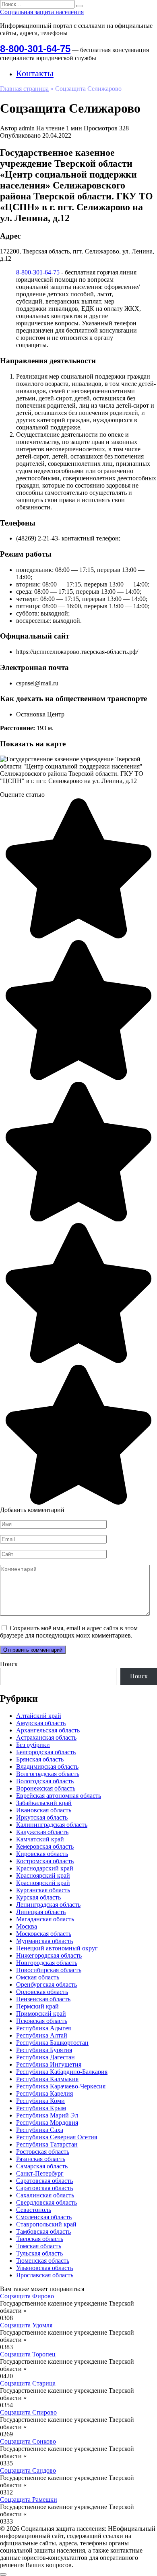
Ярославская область (45, 2275)
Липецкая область (41, 1912)
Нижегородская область (49, 1955)
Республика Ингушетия (49, 2064)
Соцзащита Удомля (26, 2325)
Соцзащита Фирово (27, 2296)
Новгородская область (47, 1963)
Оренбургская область (46, 1984)
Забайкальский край (44, 1803)
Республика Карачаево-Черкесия (61, 2086)
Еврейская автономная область (59, 1796)
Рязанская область (41, 2159)
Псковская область (42, 2021)
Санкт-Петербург (40, 2173)
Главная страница (24, 89)
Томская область (39, 2246)
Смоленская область (44, 2217)
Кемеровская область (45, 1846)
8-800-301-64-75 (35, 49)
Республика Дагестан (45, 2057)
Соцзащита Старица (28, 2383)
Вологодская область (45, 1781)
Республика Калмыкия (47, 2079)
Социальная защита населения (42, 12)
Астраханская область (46, 1737)
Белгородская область (46, 1752)
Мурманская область (44, 1941)
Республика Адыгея (43, 2028)
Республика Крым (41, 2108)
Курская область (38, 1897)
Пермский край (37, 2006)
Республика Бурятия (44, 2050)
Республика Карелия (44, 2093)
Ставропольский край (46, 2224)
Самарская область (42, 2166)
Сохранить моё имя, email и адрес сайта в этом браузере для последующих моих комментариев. (69, 1632)
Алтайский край (39, 1716)
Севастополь (34, 2210)
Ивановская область (44, 1810)
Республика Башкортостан (52, 2043)
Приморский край (41, 2014)
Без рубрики (33, 1745)
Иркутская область (42, 1817)
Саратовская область (44, 2181)
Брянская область (40, 1759)
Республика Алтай (42, 2035)
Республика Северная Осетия (57, 2137)
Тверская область (40, 2239)
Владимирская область (47, 1767)
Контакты (35, 73)
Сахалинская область (45, 2195)
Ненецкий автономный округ (57, 1948)
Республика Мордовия (47, 2123)
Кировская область (42, 1854)
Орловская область (42, 1992)
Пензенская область (43, 1999)
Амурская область (41, 1723)
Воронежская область (46, 1788)
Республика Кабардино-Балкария (62, 2072)
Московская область (44, 1934)
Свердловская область (46, 2202)
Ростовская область (43, 2152)
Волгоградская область (48, 1774)
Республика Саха (40, 2130)
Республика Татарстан (47, 2144)
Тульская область (39, 2253)
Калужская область (42, 1832)
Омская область (38, 1977)
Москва (27, 1926)
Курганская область (43, 1890)
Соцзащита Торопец (28, 2354)
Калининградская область (52, 1825)
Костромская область (45, 1861)
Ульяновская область (44, 2268)
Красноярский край (43, 1875)
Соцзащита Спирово (28, 2412)
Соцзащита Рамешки (29, 2500)
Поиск (9, 1664)
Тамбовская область (43, 2231)
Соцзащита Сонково (28, 2441)
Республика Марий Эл (47, 2115)
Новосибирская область (49, 1970)
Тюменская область (43, 2261)
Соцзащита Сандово (28, 2470)
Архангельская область (48, 1730)
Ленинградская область (48, 1905)
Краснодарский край (45, 1868)
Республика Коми (40, 2101)
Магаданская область (45, 1919)
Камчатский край (40, 1839)
